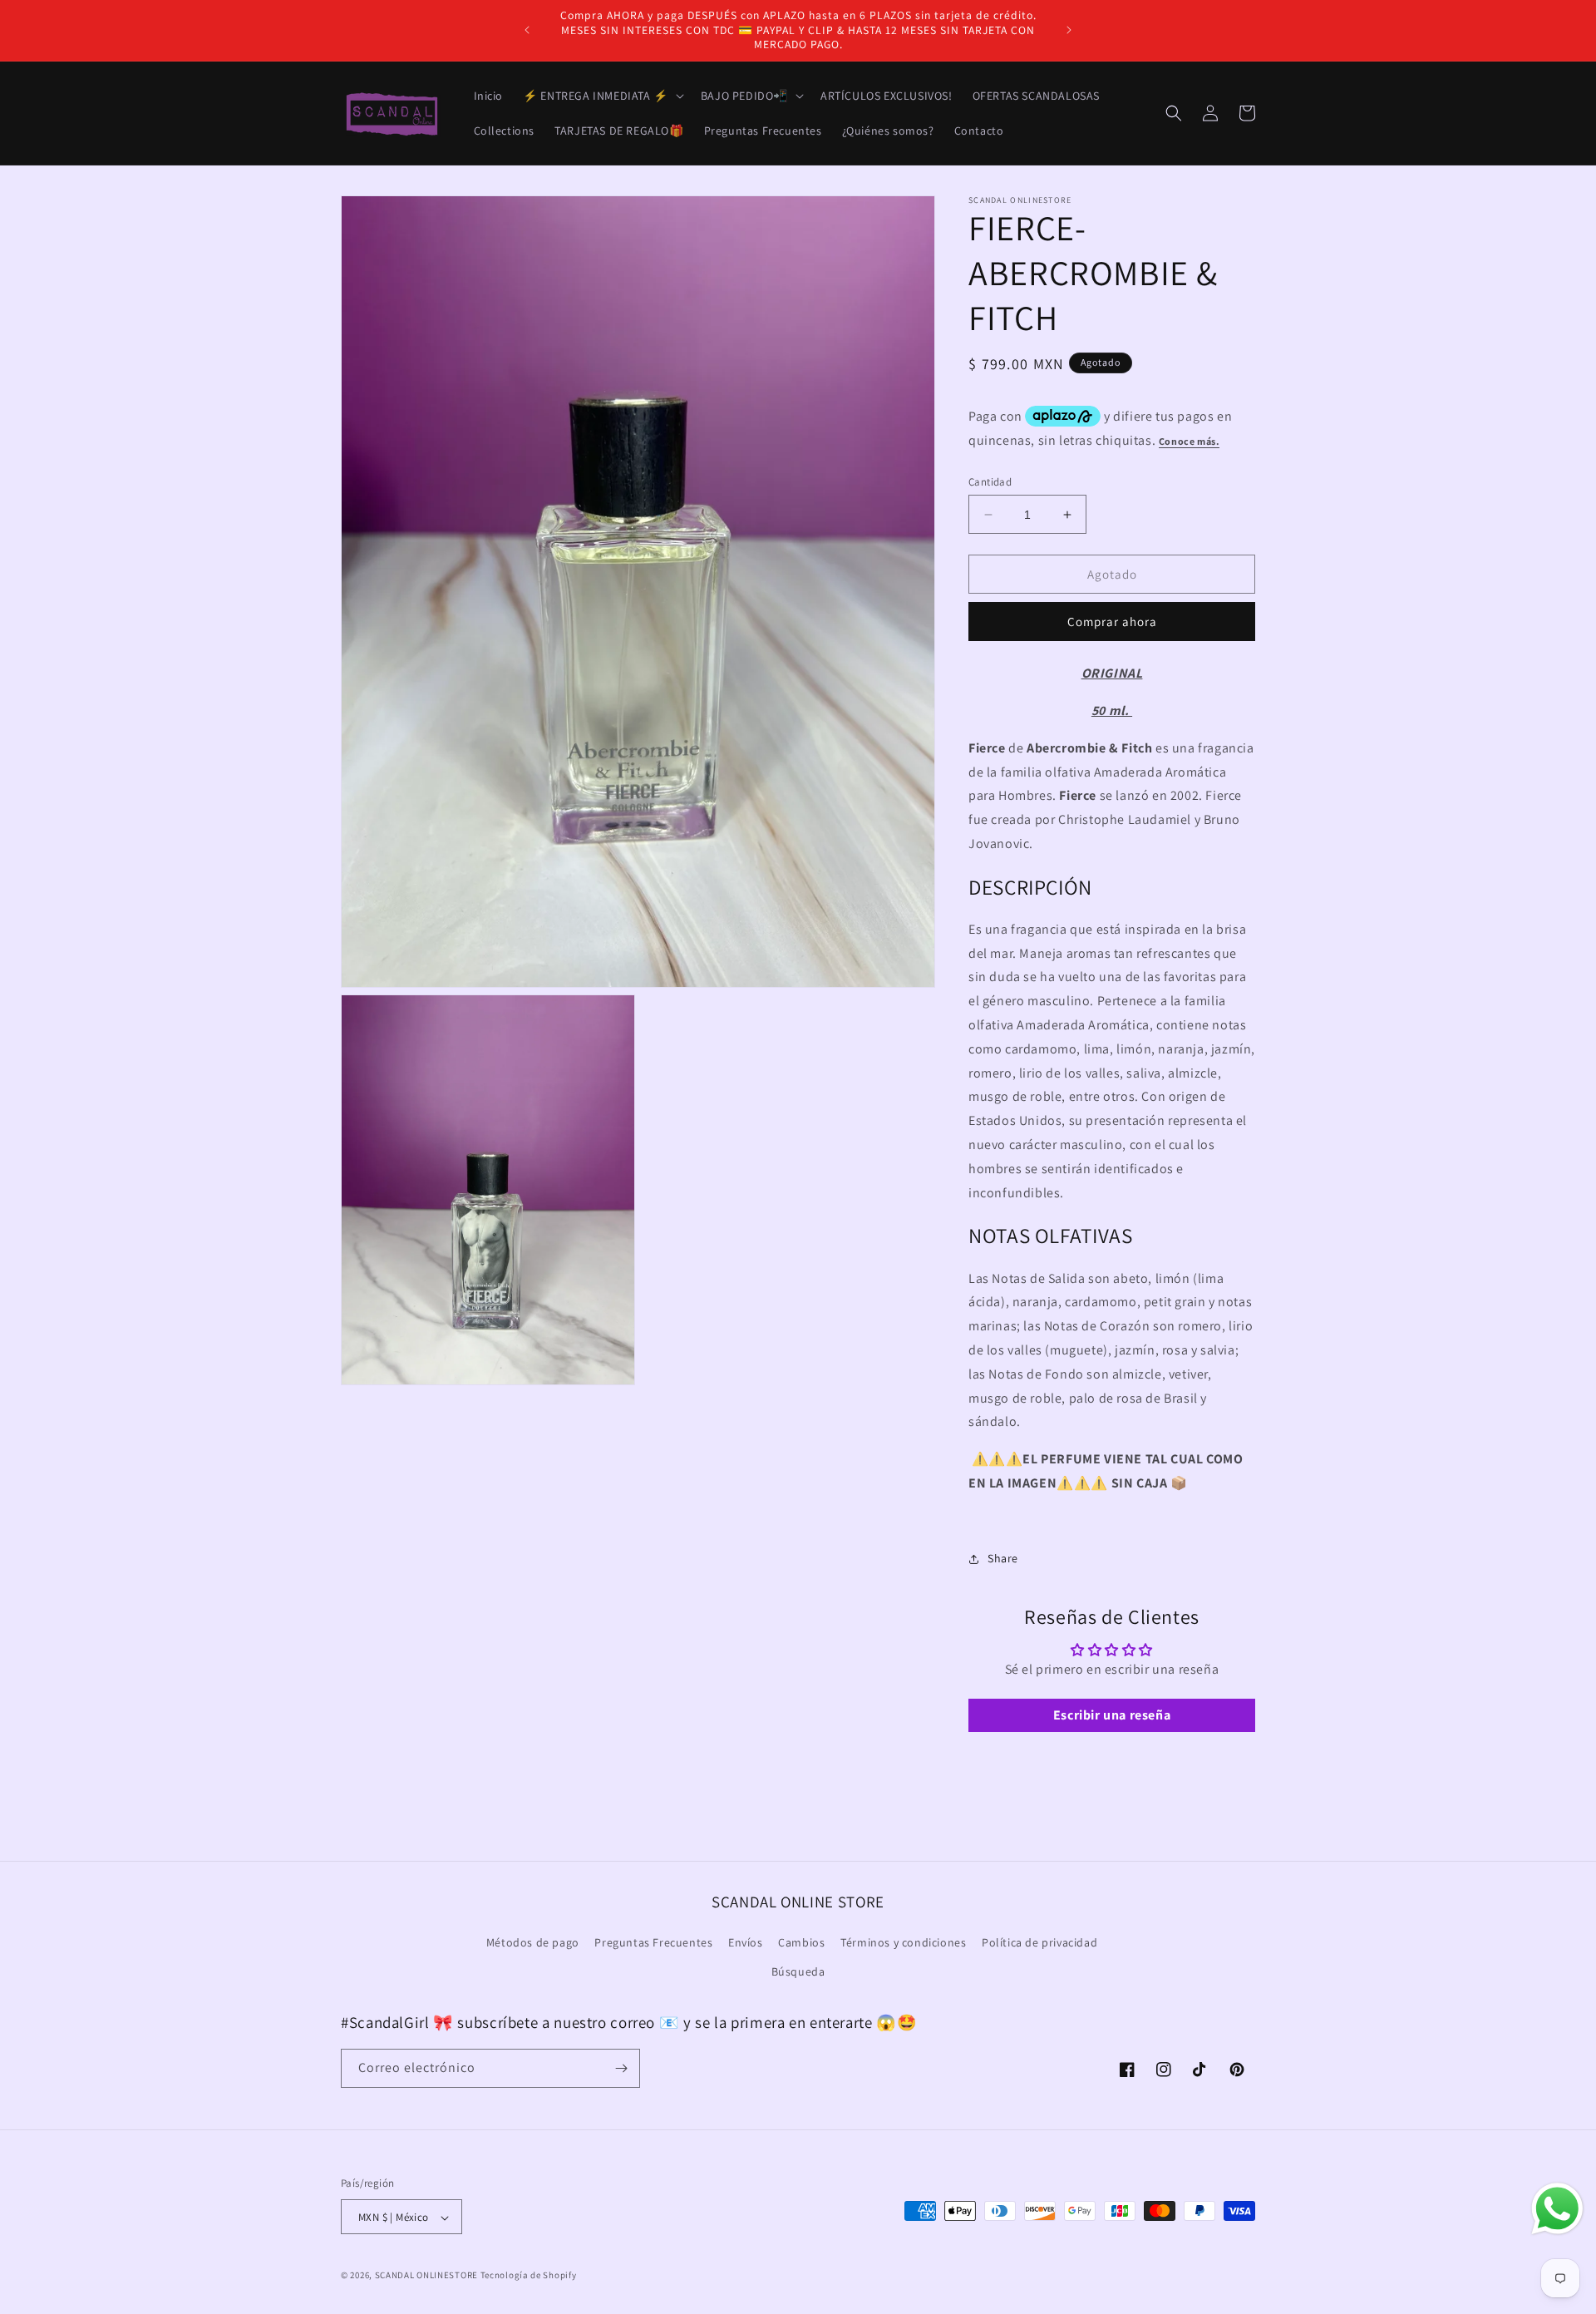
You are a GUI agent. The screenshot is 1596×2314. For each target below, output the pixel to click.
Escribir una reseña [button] (1112, 1715)
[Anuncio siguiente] (1069, 30)
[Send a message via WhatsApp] (1557, 2209)
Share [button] (1003, 1558)
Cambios (801, 1942)
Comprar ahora (1112, 622)
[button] (602, 96)
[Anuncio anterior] (527, 30)
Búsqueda (798, 1972)
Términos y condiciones (903, 1942)
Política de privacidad (1039, 1942)
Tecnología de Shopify (529, 2276)
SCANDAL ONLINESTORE (426, 2276)
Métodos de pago (533, 1942)
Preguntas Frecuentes (653, 1942)
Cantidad (990, 482)
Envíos (746, 1942)
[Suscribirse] (621, 2068)
